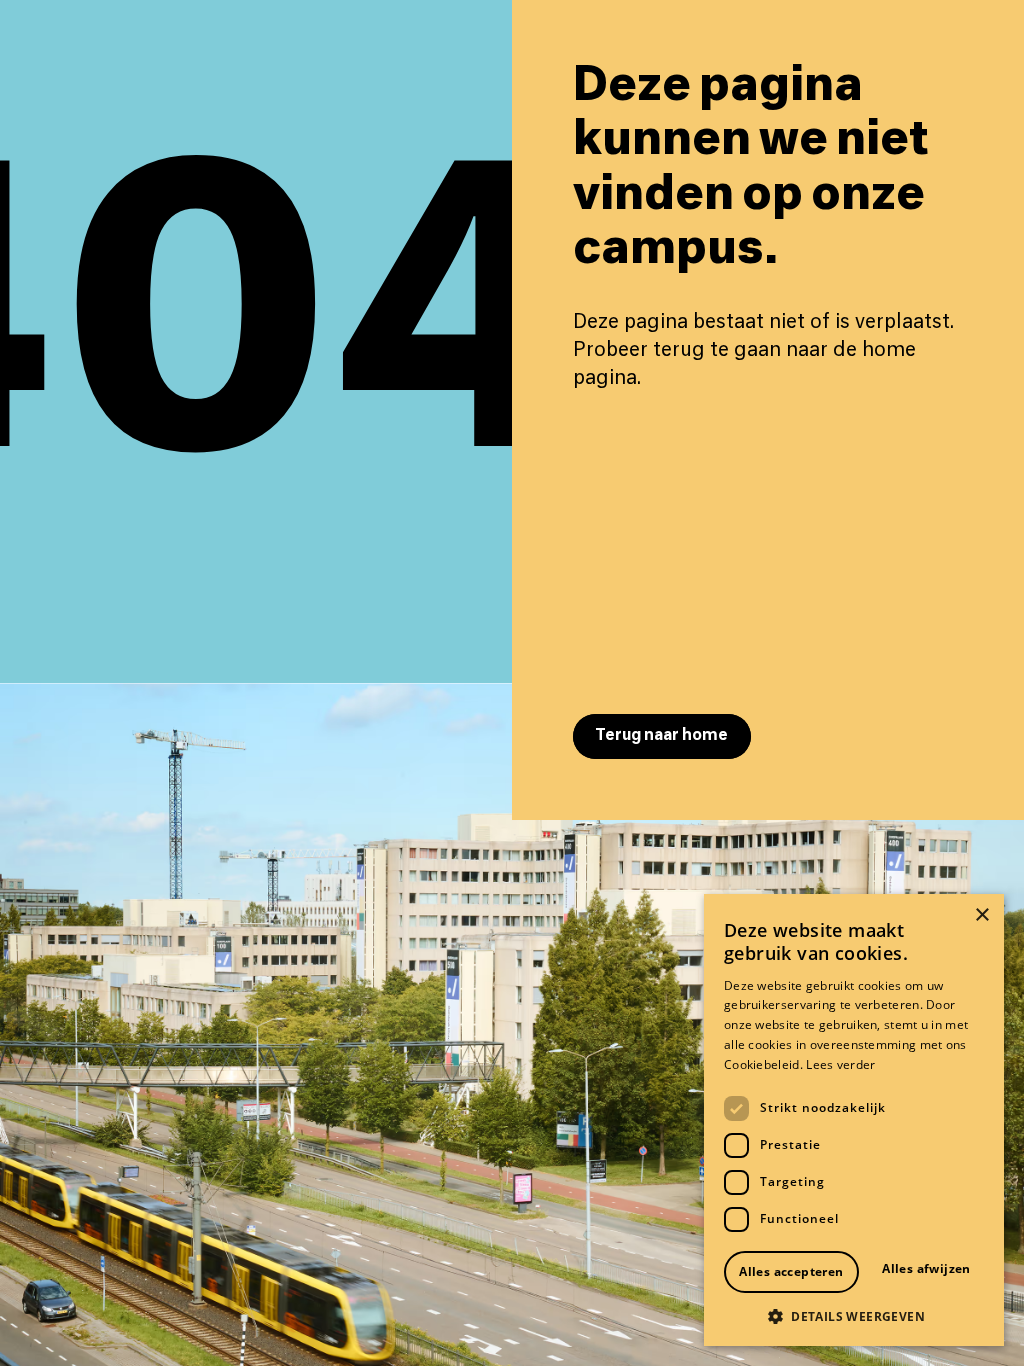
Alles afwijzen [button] (926, 1268)
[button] (854, 1316)
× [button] (981, 915)
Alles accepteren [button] (791, 1271)
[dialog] (854, 1120)
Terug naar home (661, 735)
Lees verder (840, 1064)
